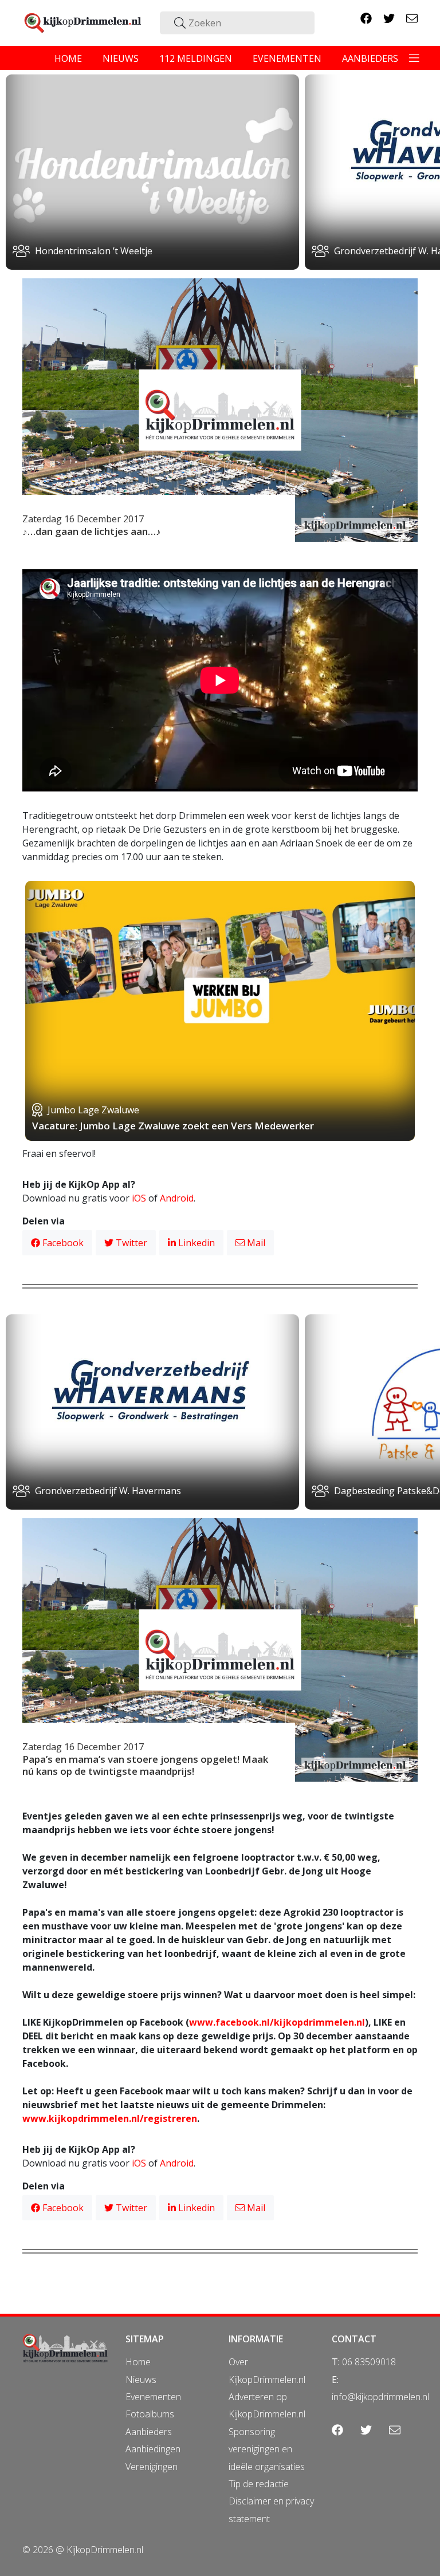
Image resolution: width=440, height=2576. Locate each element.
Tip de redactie (259, 2484)
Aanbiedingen (153, 2449)
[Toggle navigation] (414, 58)
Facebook (62, 1243)
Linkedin (195, 1243)
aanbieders (370, 58)
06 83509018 (369, 2362)
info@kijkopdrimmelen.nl (380, 2397)
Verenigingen (152, 2467)
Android (177, 1198)
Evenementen (153, 2397)
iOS (139, 1198)
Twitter (130, 1243)
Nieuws (141, 2380)
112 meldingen (196, 58)
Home (138, 2362)
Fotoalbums (150, 2414)
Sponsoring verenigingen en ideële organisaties (267, 2449)
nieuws (121, 58)
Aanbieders (149, 2432)
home (68, 58)
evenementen (287, 58)
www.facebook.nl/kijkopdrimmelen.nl (277, 2022)
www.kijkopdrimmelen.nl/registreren (110, 2118)
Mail (255, 1243)
